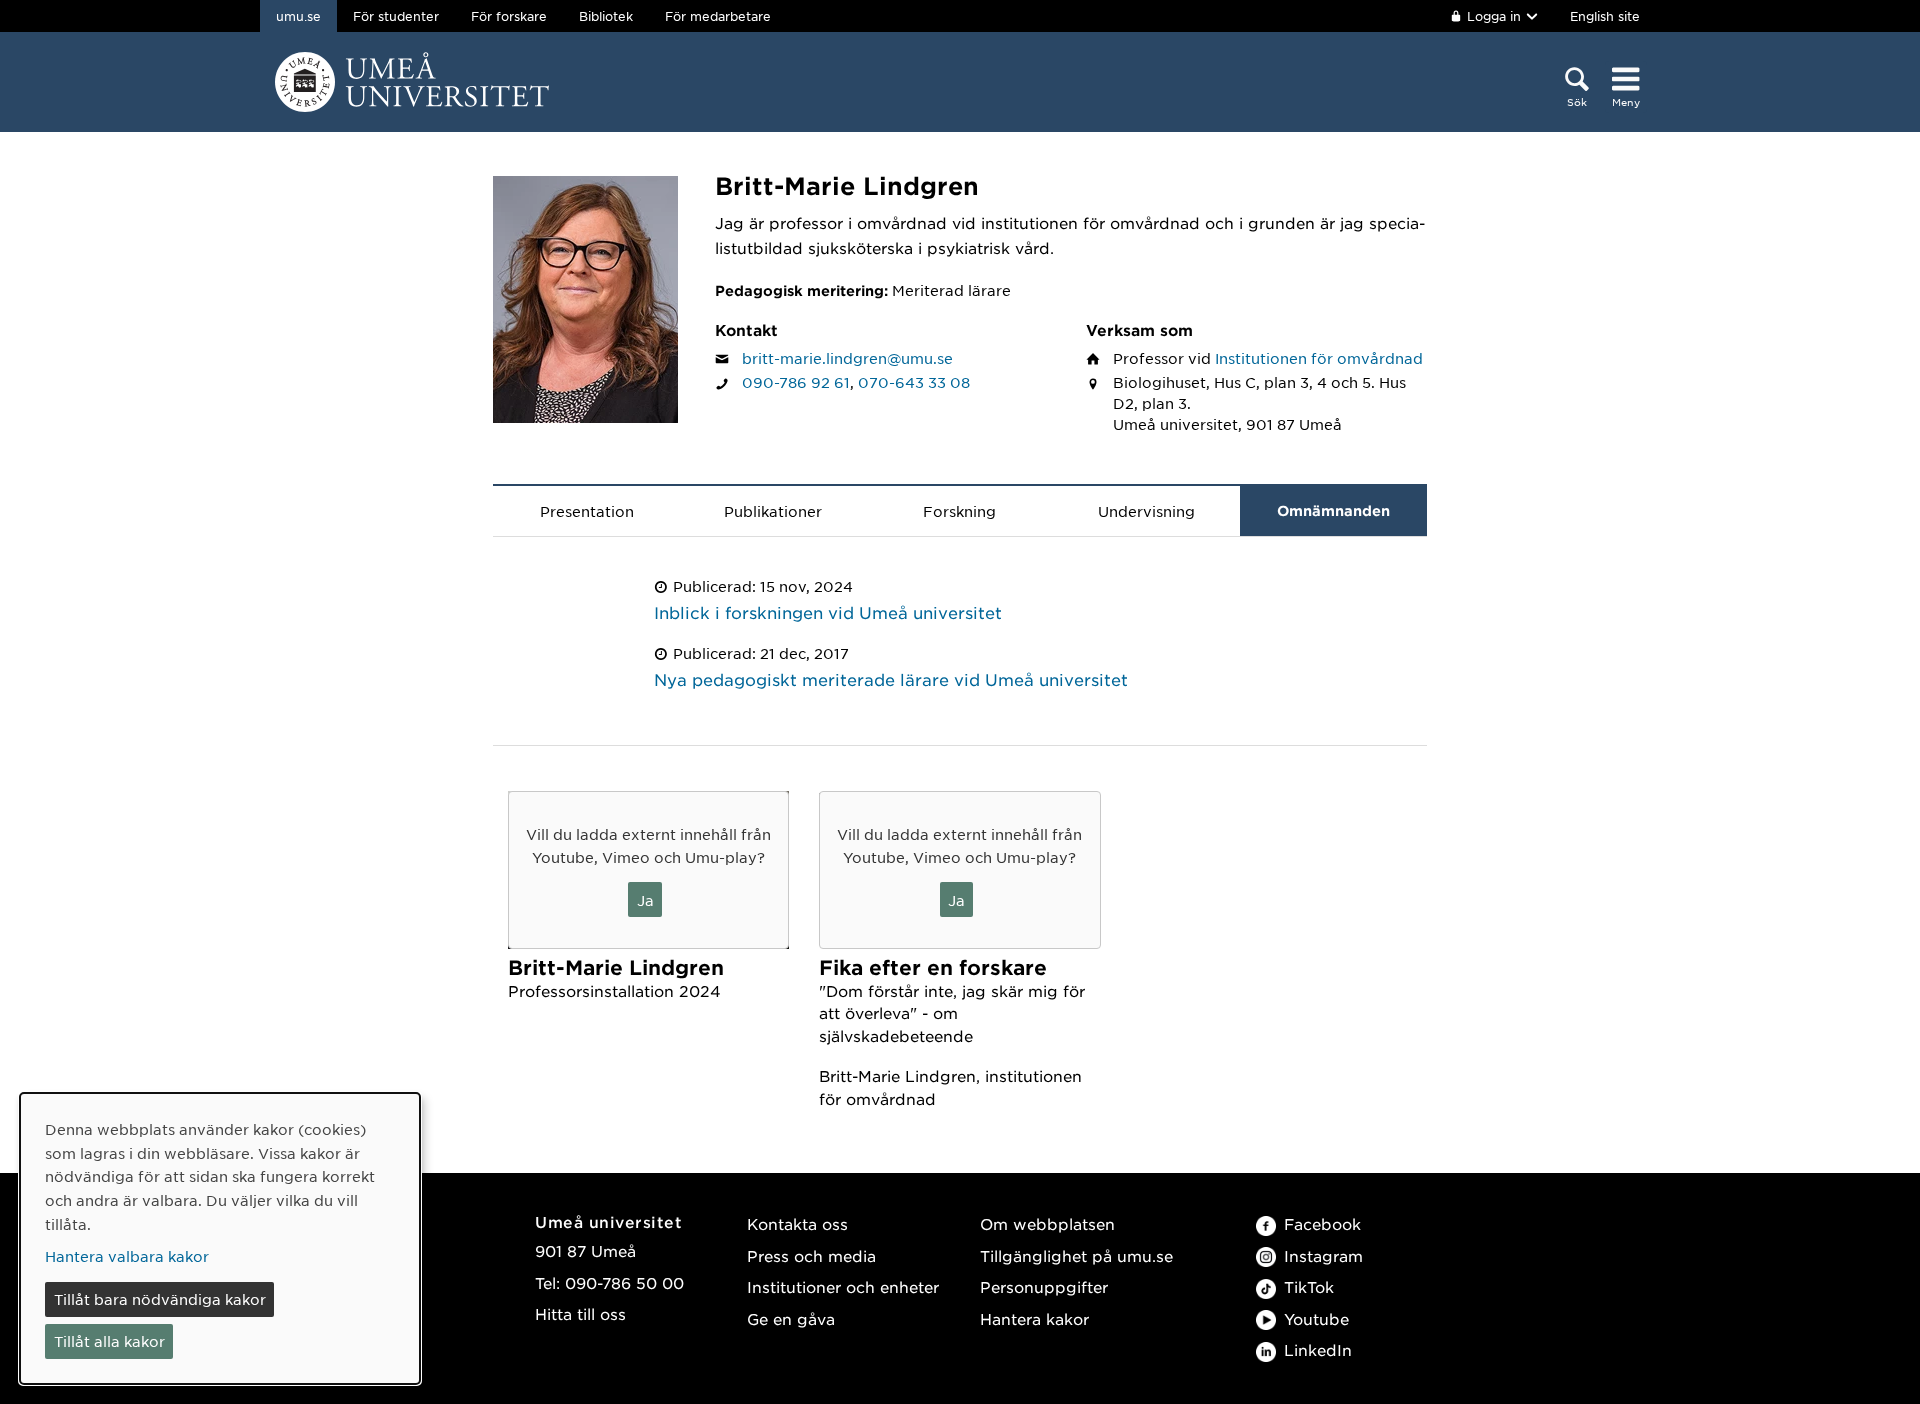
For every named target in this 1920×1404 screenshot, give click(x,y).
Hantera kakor (1034, 1318)
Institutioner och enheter (843, 1286)
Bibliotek (606, 16)
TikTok (1309, 1286)
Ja (645, 900)
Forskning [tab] (959, 511)
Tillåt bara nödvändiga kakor (160, 1299)
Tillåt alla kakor (109, 1341)
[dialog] (220, 1238)
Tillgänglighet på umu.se (1076, 1255)
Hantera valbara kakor (127, 1256)
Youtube (1316, 1318)
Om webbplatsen (1047, 1223)
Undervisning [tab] (1146, 511)
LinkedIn (1318, 1349)
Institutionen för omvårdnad (1319, 358)
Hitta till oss (580, 1313)
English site (1605, 16)
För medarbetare (718, 16)
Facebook (1322, 1223)
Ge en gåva (791, 1318)
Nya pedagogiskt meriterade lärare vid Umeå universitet (891, 679)
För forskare (509, 16)
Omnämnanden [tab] (1333, 510)
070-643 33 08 (914, 382)
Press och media (811, 1255)
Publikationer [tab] (773, 511)
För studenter (396, 16)
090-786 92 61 (796, 382)
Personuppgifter (1044, 1286)
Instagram (1323, 1255)
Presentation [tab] (587, 511)
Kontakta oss (797, 1223)
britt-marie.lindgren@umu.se (847, 358)
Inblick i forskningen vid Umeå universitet (828, 612)
